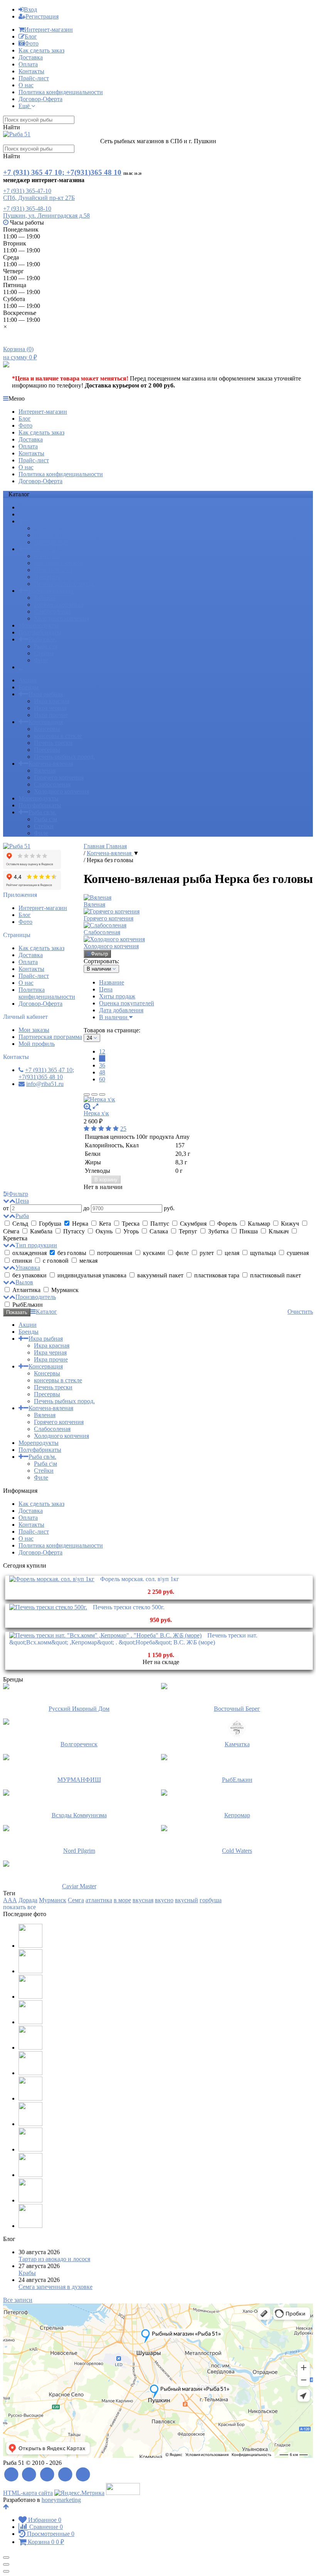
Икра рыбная (46, 521)
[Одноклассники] (65, 2475)
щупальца (263, 1253)
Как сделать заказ (41, 50)
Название (112, 982)
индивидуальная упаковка (92, 1275)
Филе (41, 660)
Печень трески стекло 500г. (129, 1607)
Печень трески (53, 570)
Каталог (46, 1312)
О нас (26, 85)
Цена (106, 989)
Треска (131, 1224)
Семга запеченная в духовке (55, 2287)
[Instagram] (83, 2475)
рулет (207, 1253)
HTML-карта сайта (28, 2493)
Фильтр (99, 954)
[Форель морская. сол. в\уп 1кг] (52, 1579)
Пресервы (47, 577)
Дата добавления (121, 1010)
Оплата (28, 64)
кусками (154, 1253)
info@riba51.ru (45, 1084)
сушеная (297, 1253)
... (21, 667)
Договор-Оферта (40, 99)
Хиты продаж (117, 996)
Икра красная (52, 528)
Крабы (27, 2273)
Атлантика (26, 1290)
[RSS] (11, 2475)
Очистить (300, 1312)
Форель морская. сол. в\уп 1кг (140, 1579)
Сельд (20, 1224)
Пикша (249, 1231)
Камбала (41, 1231)
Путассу (74, 1231)
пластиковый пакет (275, 1275)
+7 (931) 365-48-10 (27, 209)
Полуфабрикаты (40, 632)
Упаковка (28, 1268)
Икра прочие (51, 542)
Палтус (160, 1224)
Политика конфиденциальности (61, 92)
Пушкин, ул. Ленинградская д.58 (46, 216)
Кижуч (290, 1224)
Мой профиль (37, 1044)
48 (102, 1072)
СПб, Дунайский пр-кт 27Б (39, 198)
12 (102, 1051)
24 (102, 1058)
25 (123, 1129)
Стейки (44, 653)
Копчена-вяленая (51, 591)
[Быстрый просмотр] (96, 1106)
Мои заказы (34, 1030)
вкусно (164, 1900)
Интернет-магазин (49, 30)
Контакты (31, 71)
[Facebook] (29, 2475)
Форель (227, 1224)
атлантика (99, 1900)
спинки (22, 1261)
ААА (10, 1900)
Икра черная (50, 535)
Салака (159, 1231)
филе (182, 1253)
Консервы (47, 556)
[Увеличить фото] (87, 1106)
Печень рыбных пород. (64, 584)
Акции (28, 507)
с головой (56, 1261)
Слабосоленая (52, 611)
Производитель (36, 1297)
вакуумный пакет (160, 1275)
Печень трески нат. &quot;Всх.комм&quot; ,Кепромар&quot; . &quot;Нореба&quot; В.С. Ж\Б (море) (133, 1639)
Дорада (28, 1900)
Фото (32, 43)
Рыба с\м (45, 646)
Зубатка (218, 1231)
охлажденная (29, 1253)
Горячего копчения (59, 605)
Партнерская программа (50, 1037)
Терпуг (188, 1231)
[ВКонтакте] (47, 2475)
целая (232, 1253)
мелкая (88, 1261)
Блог (31, 36)
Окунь (104, 1231)
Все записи (18, 2300)
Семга (76, 1900)
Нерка (80, 1224)
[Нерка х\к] (198, 1099)
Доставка (31, 57)
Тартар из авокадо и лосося (54, 2259)
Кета (105, 1224)
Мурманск (64, 1290)
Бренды (29, 514)
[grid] (87, 1094)
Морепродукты (39, 625)
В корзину (106, 1180)
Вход (30, 9)
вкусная (143, 1900)
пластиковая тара (217, 1275)
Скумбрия (193, 1224)
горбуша (211, 1900)
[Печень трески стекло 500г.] (48, 1607)
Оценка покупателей (127, 1003)
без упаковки (29, 1275)
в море (122, 1900)
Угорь (131, 1231)
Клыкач (279, 1231)
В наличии (114, 1017)
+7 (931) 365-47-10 (27, 191)
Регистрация (42, 16)
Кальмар (259, 1224)
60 (102, 1079)
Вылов (24, 1282)
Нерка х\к (96, 1113)
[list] (94, 1094)
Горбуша (50, 1224)
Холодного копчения (61, 618)
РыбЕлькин (27, 1305)
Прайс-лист (34, 78)
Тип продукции (36, 1245)
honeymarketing (61, 2500)
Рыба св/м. (42, 639)
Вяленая (45, 598)
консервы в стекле (58, 563)
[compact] (102, 1094)
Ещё (25, 106)
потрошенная (115, 1253)
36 (102, 1065)
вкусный (187, 1900)
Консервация (46, 549)
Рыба (22, 1216)
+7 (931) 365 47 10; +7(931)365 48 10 (62, 172)
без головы (72, 1253)
